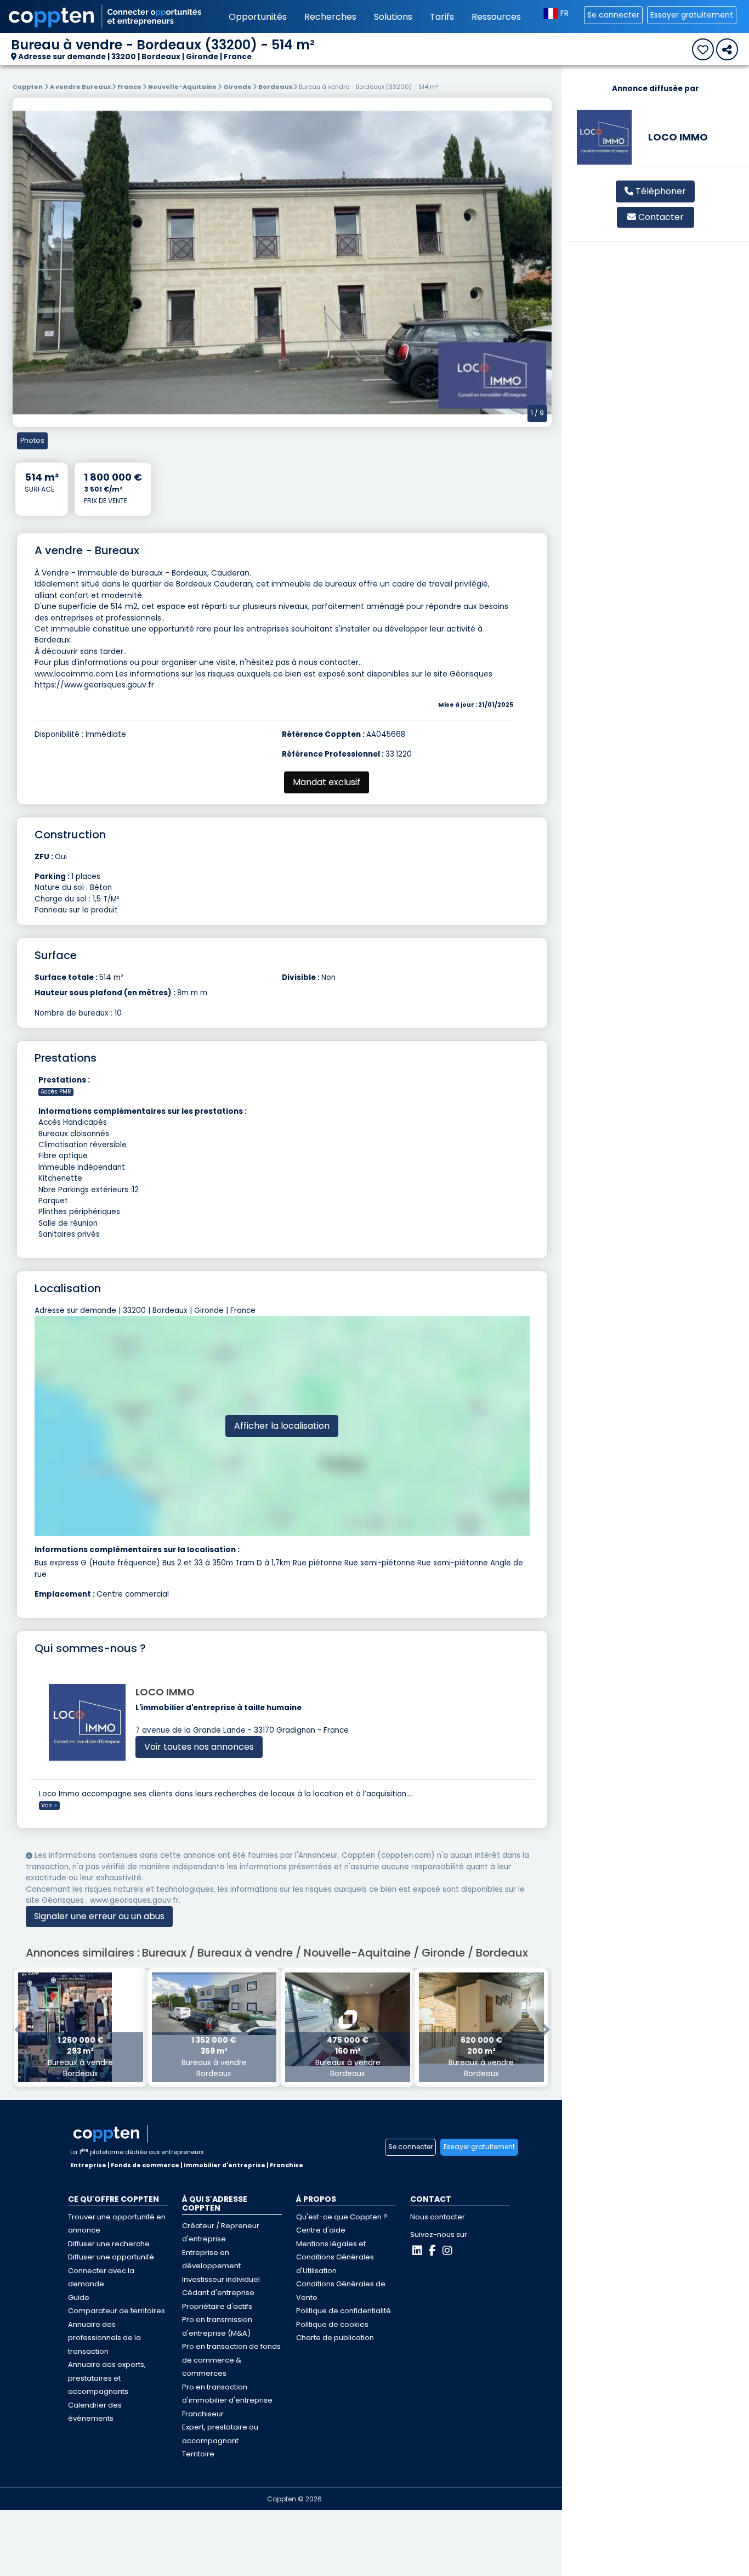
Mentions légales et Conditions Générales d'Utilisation (335, 2257)
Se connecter (613, 15)
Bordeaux (276, 87)
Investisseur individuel (221, 2279)
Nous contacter (438, 2217)
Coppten (28, 87)
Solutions (393, 17)
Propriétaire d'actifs (217, 2306)
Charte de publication (335, 2338)
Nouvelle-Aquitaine (183, 87)
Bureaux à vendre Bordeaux (80, 2057)
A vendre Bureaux (81, 87)
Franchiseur (203, 2414)
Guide (79, 2298)
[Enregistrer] (703, 49)
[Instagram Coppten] (447, 2251)
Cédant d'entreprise (218, 2293)
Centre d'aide (321, 2230)
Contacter (661, 217)
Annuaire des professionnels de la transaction (104, 2338)
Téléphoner (660, 191)
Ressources (496, 17)
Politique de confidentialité (344, 2311)
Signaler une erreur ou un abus (99, 1916)
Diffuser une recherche (109, 2244)
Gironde (238, 87)
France (130, 87)
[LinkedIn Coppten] (417, 2251)
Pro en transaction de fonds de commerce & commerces (231, 2360)
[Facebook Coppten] (432, 2251)
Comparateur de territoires (117, 2311)
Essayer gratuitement (692, 15)
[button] (21, 262)
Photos (32, 440)
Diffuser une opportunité (111, 2257)
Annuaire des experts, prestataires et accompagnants (107, 2378)
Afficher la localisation (282, 1426)
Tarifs (442, 17)
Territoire (198, 2454)
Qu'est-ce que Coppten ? (342, 2217)
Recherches (330, 17)
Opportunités (258, 17)
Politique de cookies (332, 2324)
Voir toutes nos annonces (199, 1747)
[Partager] (727, 49)
